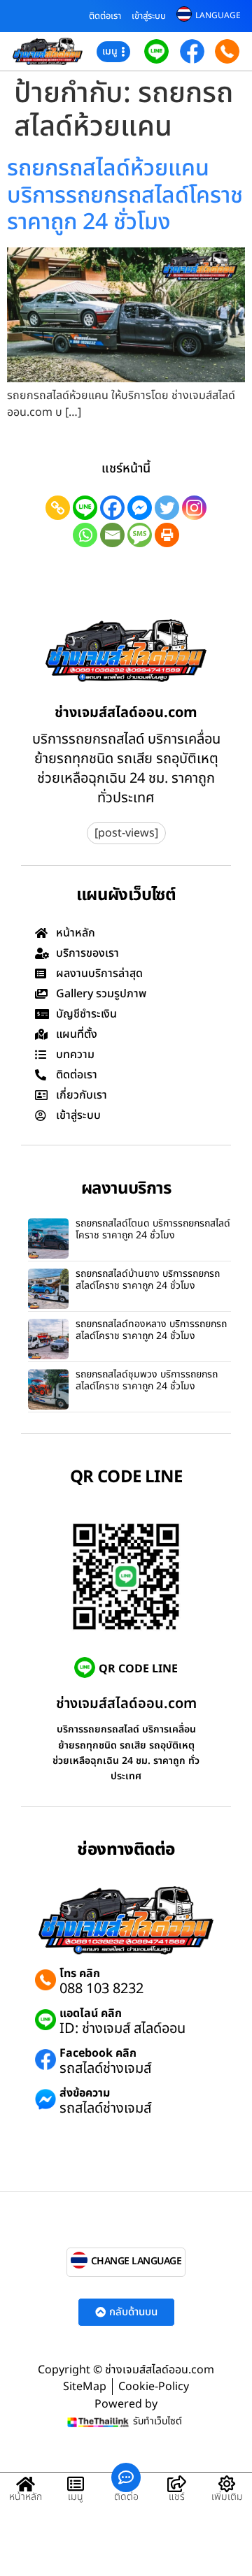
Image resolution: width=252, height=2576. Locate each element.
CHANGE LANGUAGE (136, 2261)
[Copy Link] (58, 508)
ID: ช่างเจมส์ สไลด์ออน (122, 2029)
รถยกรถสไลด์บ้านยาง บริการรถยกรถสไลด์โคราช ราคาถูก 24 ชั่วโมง (148, 1280)
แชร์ (177, 2497)
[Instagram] (194, 508)
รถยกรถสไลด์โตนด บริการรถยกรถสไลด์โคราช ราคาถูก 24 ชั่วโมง (153, 1229)
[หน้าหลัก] (25, 2484)
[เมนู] (76, 2484)
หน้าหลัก (26, 2497)
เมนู (76, 2497)
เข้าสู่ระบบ (149, 16)
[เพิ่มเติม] (227, 2484)
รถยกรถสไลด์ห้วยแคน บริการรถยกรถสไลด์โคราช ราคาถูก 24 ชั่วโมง (125, 195)
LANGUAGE (218, 15)
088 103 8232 (101, 1989)
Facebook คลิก (98, 2053)
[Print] (167, 535)
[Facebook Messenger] (140, 508)
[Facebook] (112, 508)
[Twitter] (167, 508)
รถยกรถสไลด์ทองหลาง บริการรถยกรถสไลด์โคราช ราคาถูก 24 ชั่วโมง (151, 1330)
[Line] (85, 508)
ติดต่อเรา (105, 16)
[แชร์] (176, 2484)
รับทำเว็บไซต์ (157, 2421)
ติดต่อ (126, 2497)
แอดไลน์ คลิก (91, 2013)
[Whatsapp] (85, 535)
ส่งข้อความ (85, 2093)
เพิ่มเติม (227, 2497)
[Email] (112, 535)
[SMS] (140, 535)
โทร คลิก (80, 1974)
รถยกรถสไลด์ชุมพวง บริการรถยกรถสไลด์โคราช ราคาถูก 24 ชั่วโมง (147, 1380)
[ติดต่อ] (126, 2477)
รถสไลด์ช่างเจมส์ (105, 2069)
